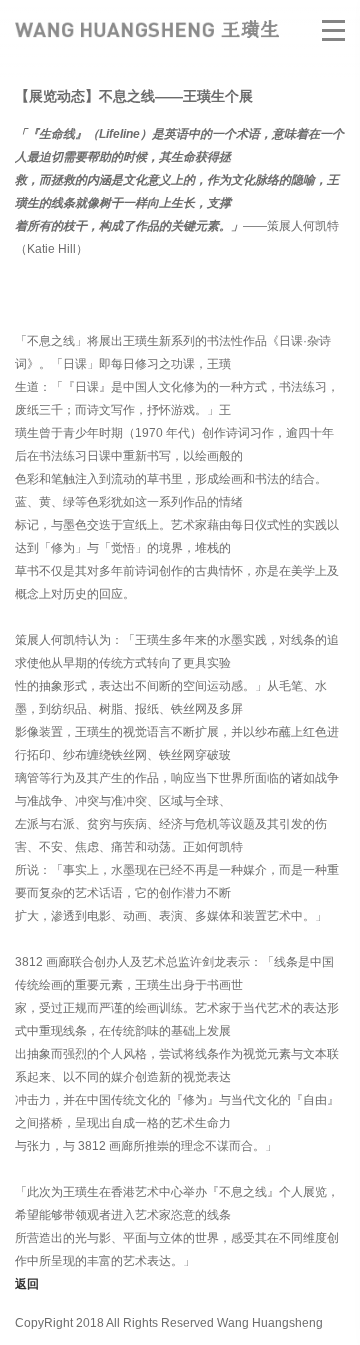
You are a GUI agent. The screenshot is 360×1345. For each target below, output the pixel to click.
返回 (27, 1284)
